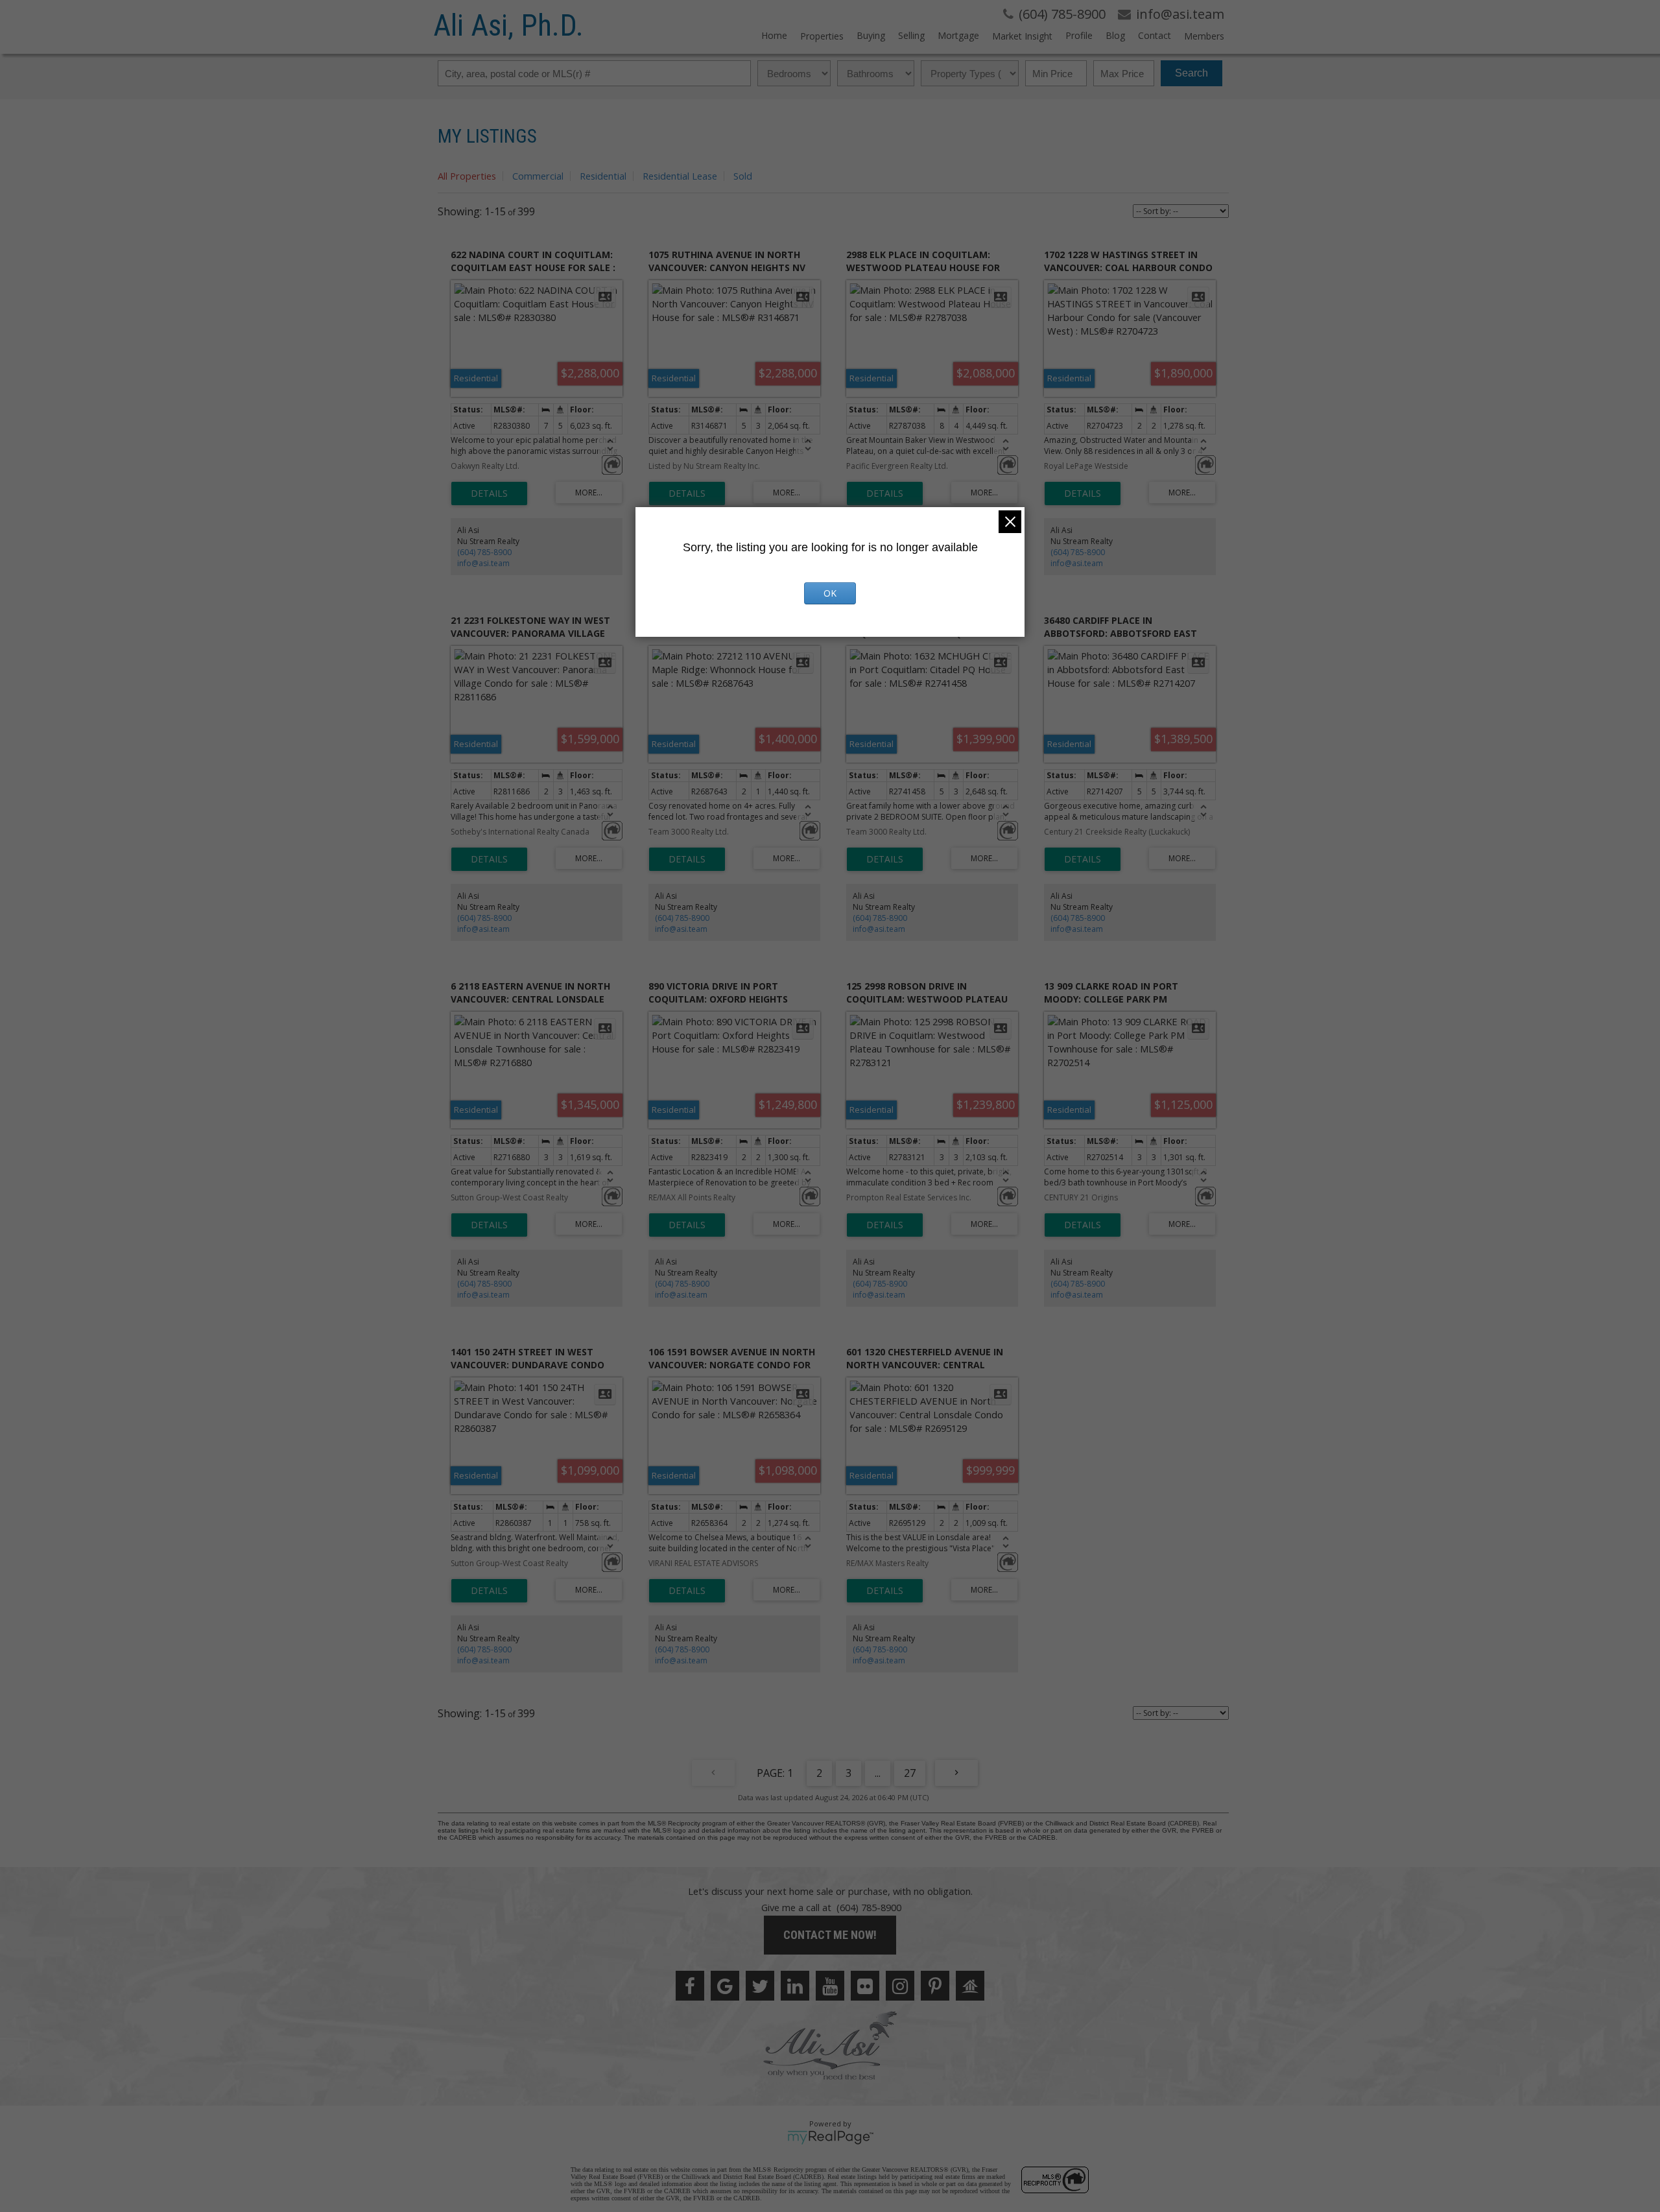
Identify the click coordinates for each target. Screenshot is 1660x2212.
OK (830, 593)
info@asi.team (483, 563)
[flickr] (865, 1986)
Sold (743, 176)
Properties (822, 36)
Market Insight (1022, 36)
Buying (871, 35)
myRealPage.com (830, 2137)
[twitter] (760, 1986)
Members (1204, 36)
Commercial (538, 176)
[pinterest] (935, 1986)
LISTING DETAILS (489, 494)
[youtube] (830, 1986)
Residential (603, 176)
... (878, 1773)
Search (1192, 73)
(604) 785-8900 (484, 552)
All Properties (467, 176)
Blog (1115, 35)
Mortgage (958, 35)
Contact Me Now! (830, 1935)
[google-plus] (725, 1986)
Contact (1155, 35)
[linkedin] (795, 1986)
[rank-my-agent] (970, 1986)
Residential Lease (680, 176)
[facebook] (690, 1986)
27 (910, 1773)
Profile (1079, 35)
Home (774, 35)
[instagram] (900, 1986)
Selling (911, 35)
